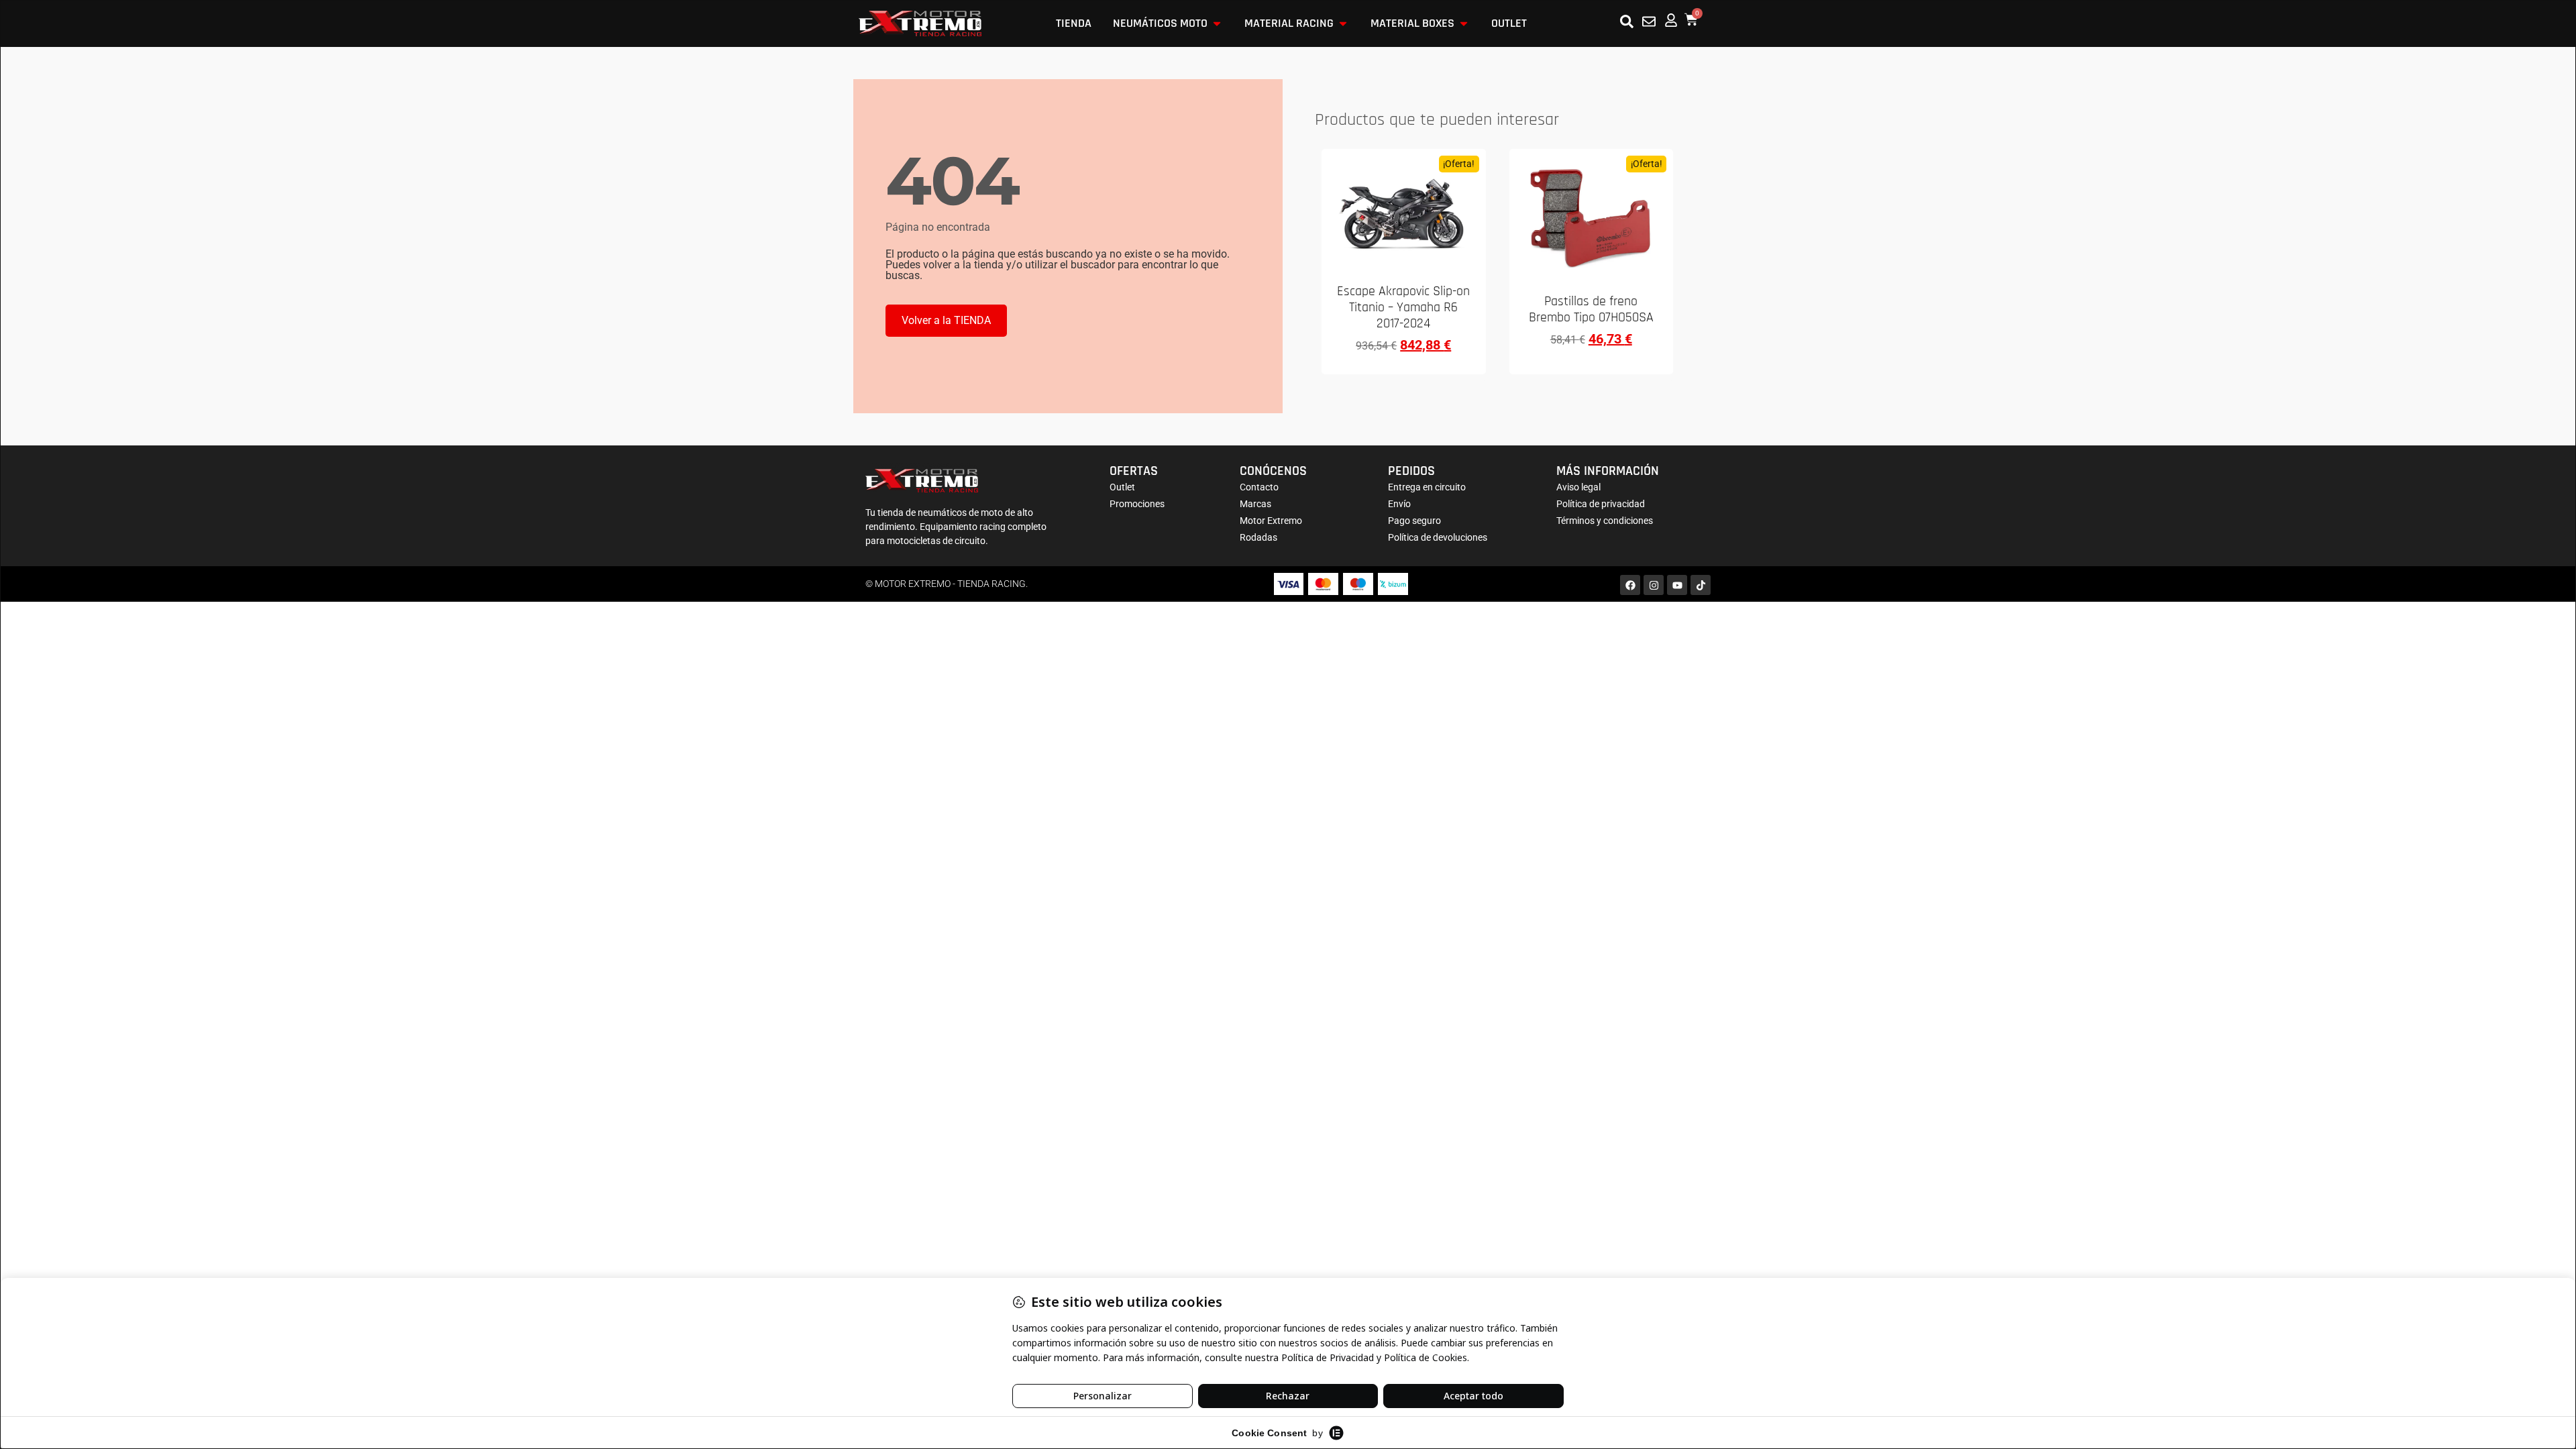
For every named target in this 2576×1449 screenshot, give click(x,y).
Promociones (1137, 504)
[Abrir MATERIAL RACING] (1343, 23)
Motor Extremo (1271, 521)
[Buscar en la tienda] (1627, 21)
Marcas (1255, 504)
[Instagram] (1654, 585)
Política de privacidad (1601, 504)
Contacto (1259, 487)
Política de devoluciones (1438, 537)
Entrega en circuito (1427, 487)
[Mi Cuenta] (1671, 20)
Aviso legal (1578, 487)
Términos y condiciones (1605, 521)
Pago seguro (1414, 521)
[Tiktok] (1701, 585)
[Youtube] (1677, 585)
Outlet (1122, 487)
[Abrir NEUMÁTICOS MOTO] (1217, 23)
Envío (1399, 504)
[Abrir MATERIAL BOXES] (1464, 23)
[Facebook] (1630, 585)
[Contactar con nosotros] (1649, 21)
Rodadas (1258, 537)
